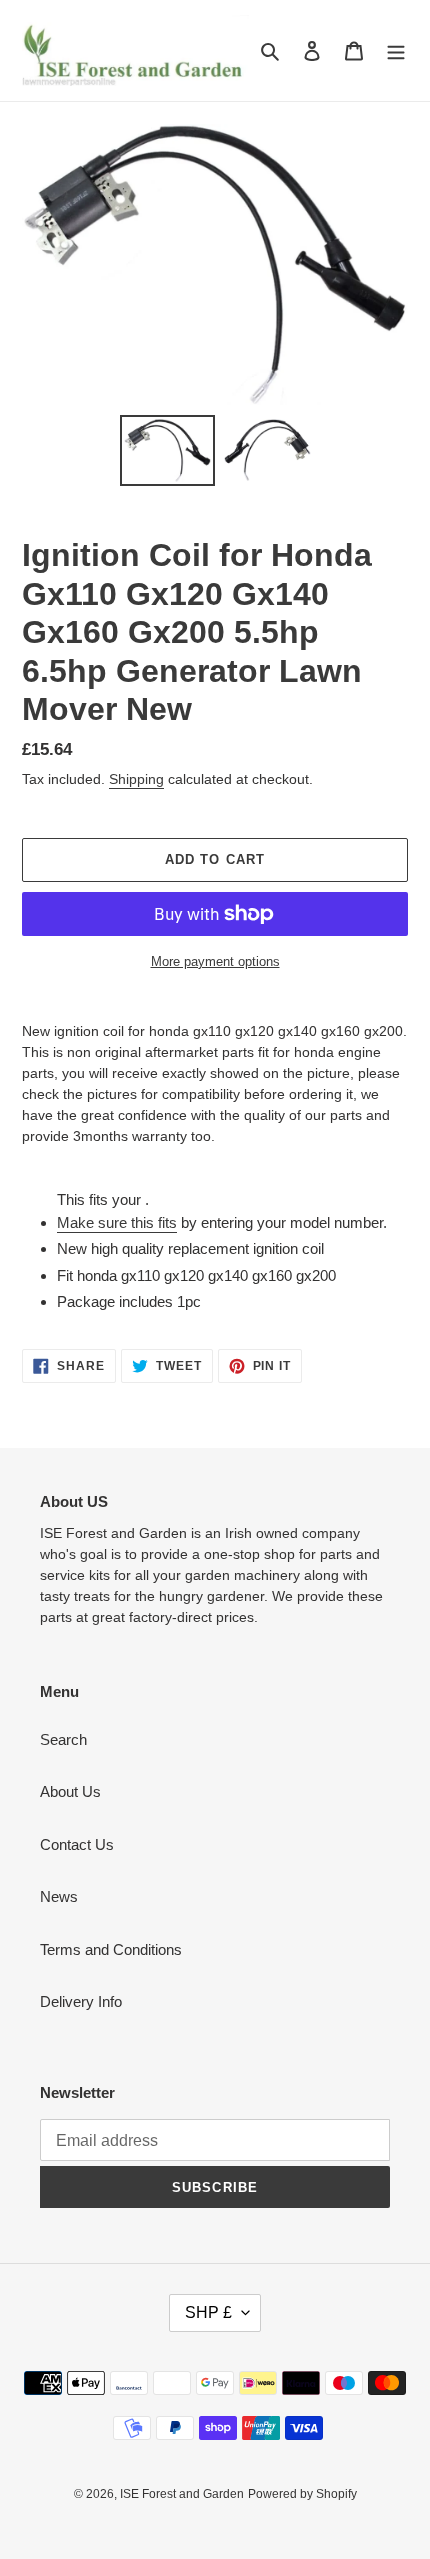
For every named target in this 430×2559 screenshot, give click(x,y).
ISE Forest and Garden (182, 2494)
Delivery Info (81, 2001)
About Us (70, 1791)
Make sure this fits (117, 1222)
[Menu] (396, 50)
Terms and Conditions (111, 1949)
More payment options (215, 961)
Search (63, 1739)
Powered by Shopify (302, 2494)
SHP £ (208, 2312)
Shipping (136, 779)
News (59, 1896)
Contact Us (77, 1844)
